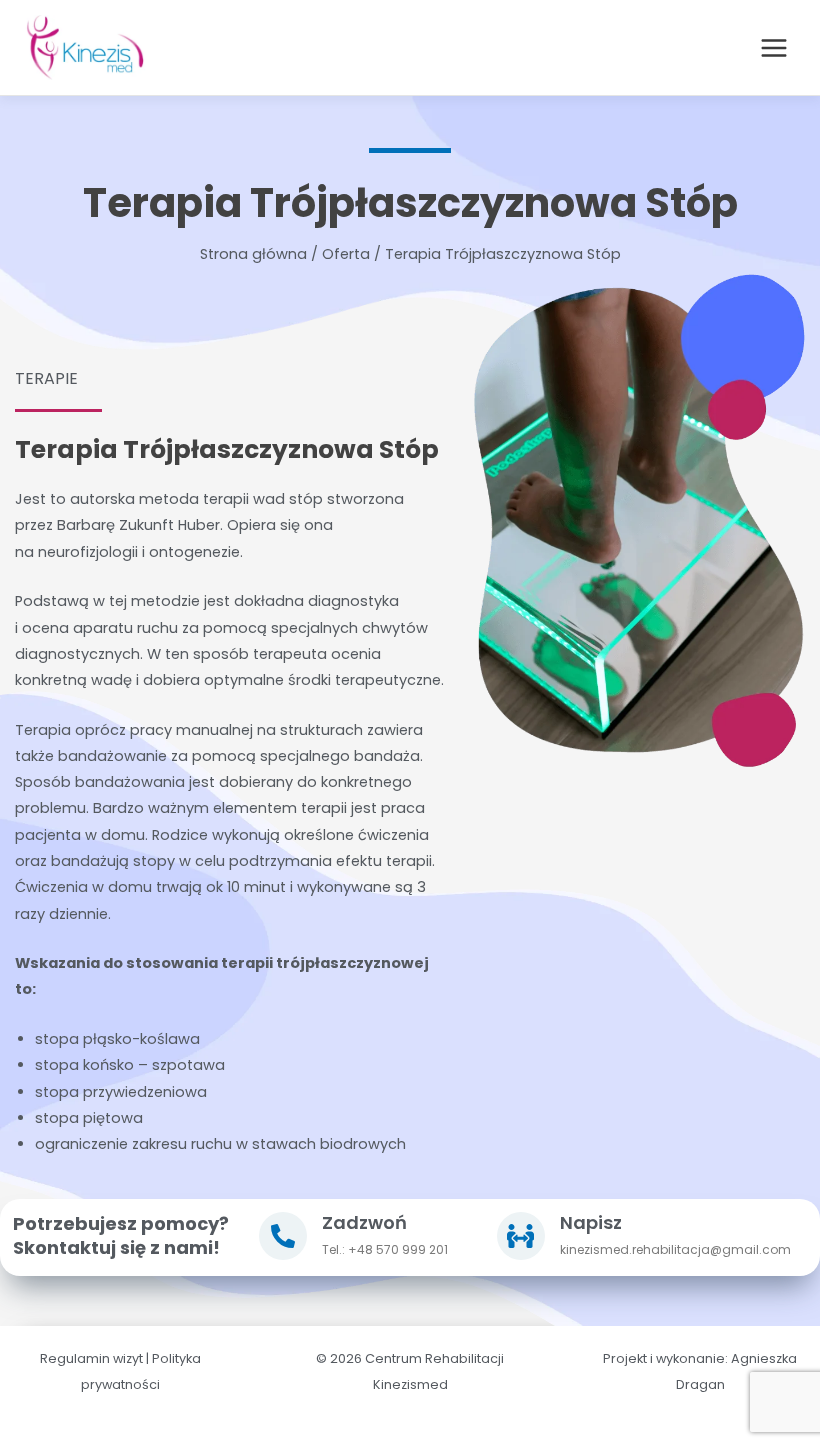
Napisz (591, 1222)
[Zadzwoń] (283, 1236)
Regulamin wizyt (91, 1358)
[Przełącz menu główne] (774, 48)
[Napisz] (521, 1236)
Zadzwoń (364, 1222)
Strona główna (253, 254)
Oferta (346, 254)
